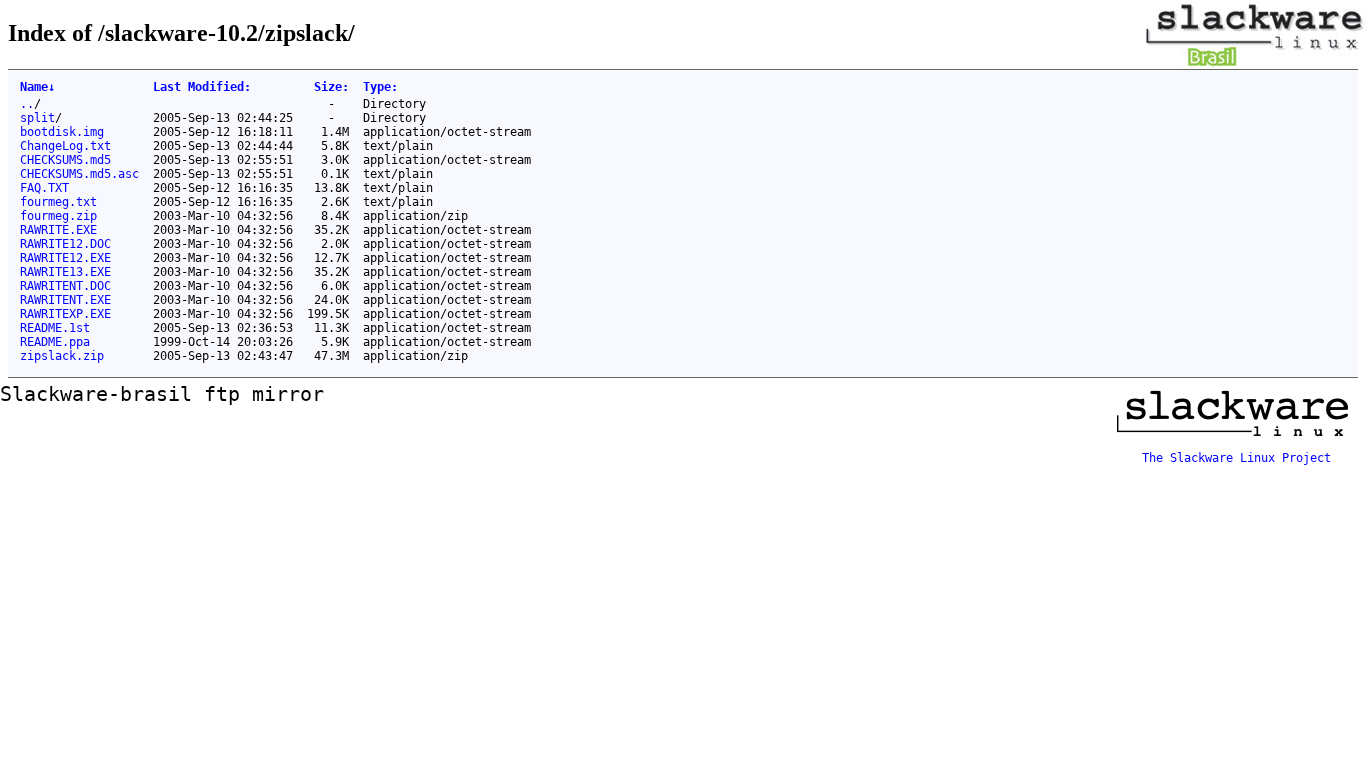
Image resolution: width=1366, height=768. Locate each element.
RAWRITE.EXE (58, 230)
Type (380, 87)
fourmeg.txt (58, 202)
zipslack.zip (62, 356)
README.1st (55, 328)
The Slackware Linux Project (1236, 458)
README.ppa (55, 342)
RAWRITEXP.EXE (65, 314)
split (37, 118)
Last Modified (202, 87)
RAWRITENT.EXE (65, 300)
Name (37, 87)
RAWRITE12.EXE (65, 258)
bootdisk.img (62, 132)
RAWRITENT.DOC (65, 286)
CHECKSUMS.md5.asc (79, 174)
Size (331, 87)
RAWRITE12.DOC (65, 244)
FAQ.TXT (44, 188)
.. (27, 104)
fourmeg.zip (58, 216)
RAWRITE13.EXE (65, 272)
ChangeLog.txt (65, 146)
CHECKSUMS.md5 (65, 160)
